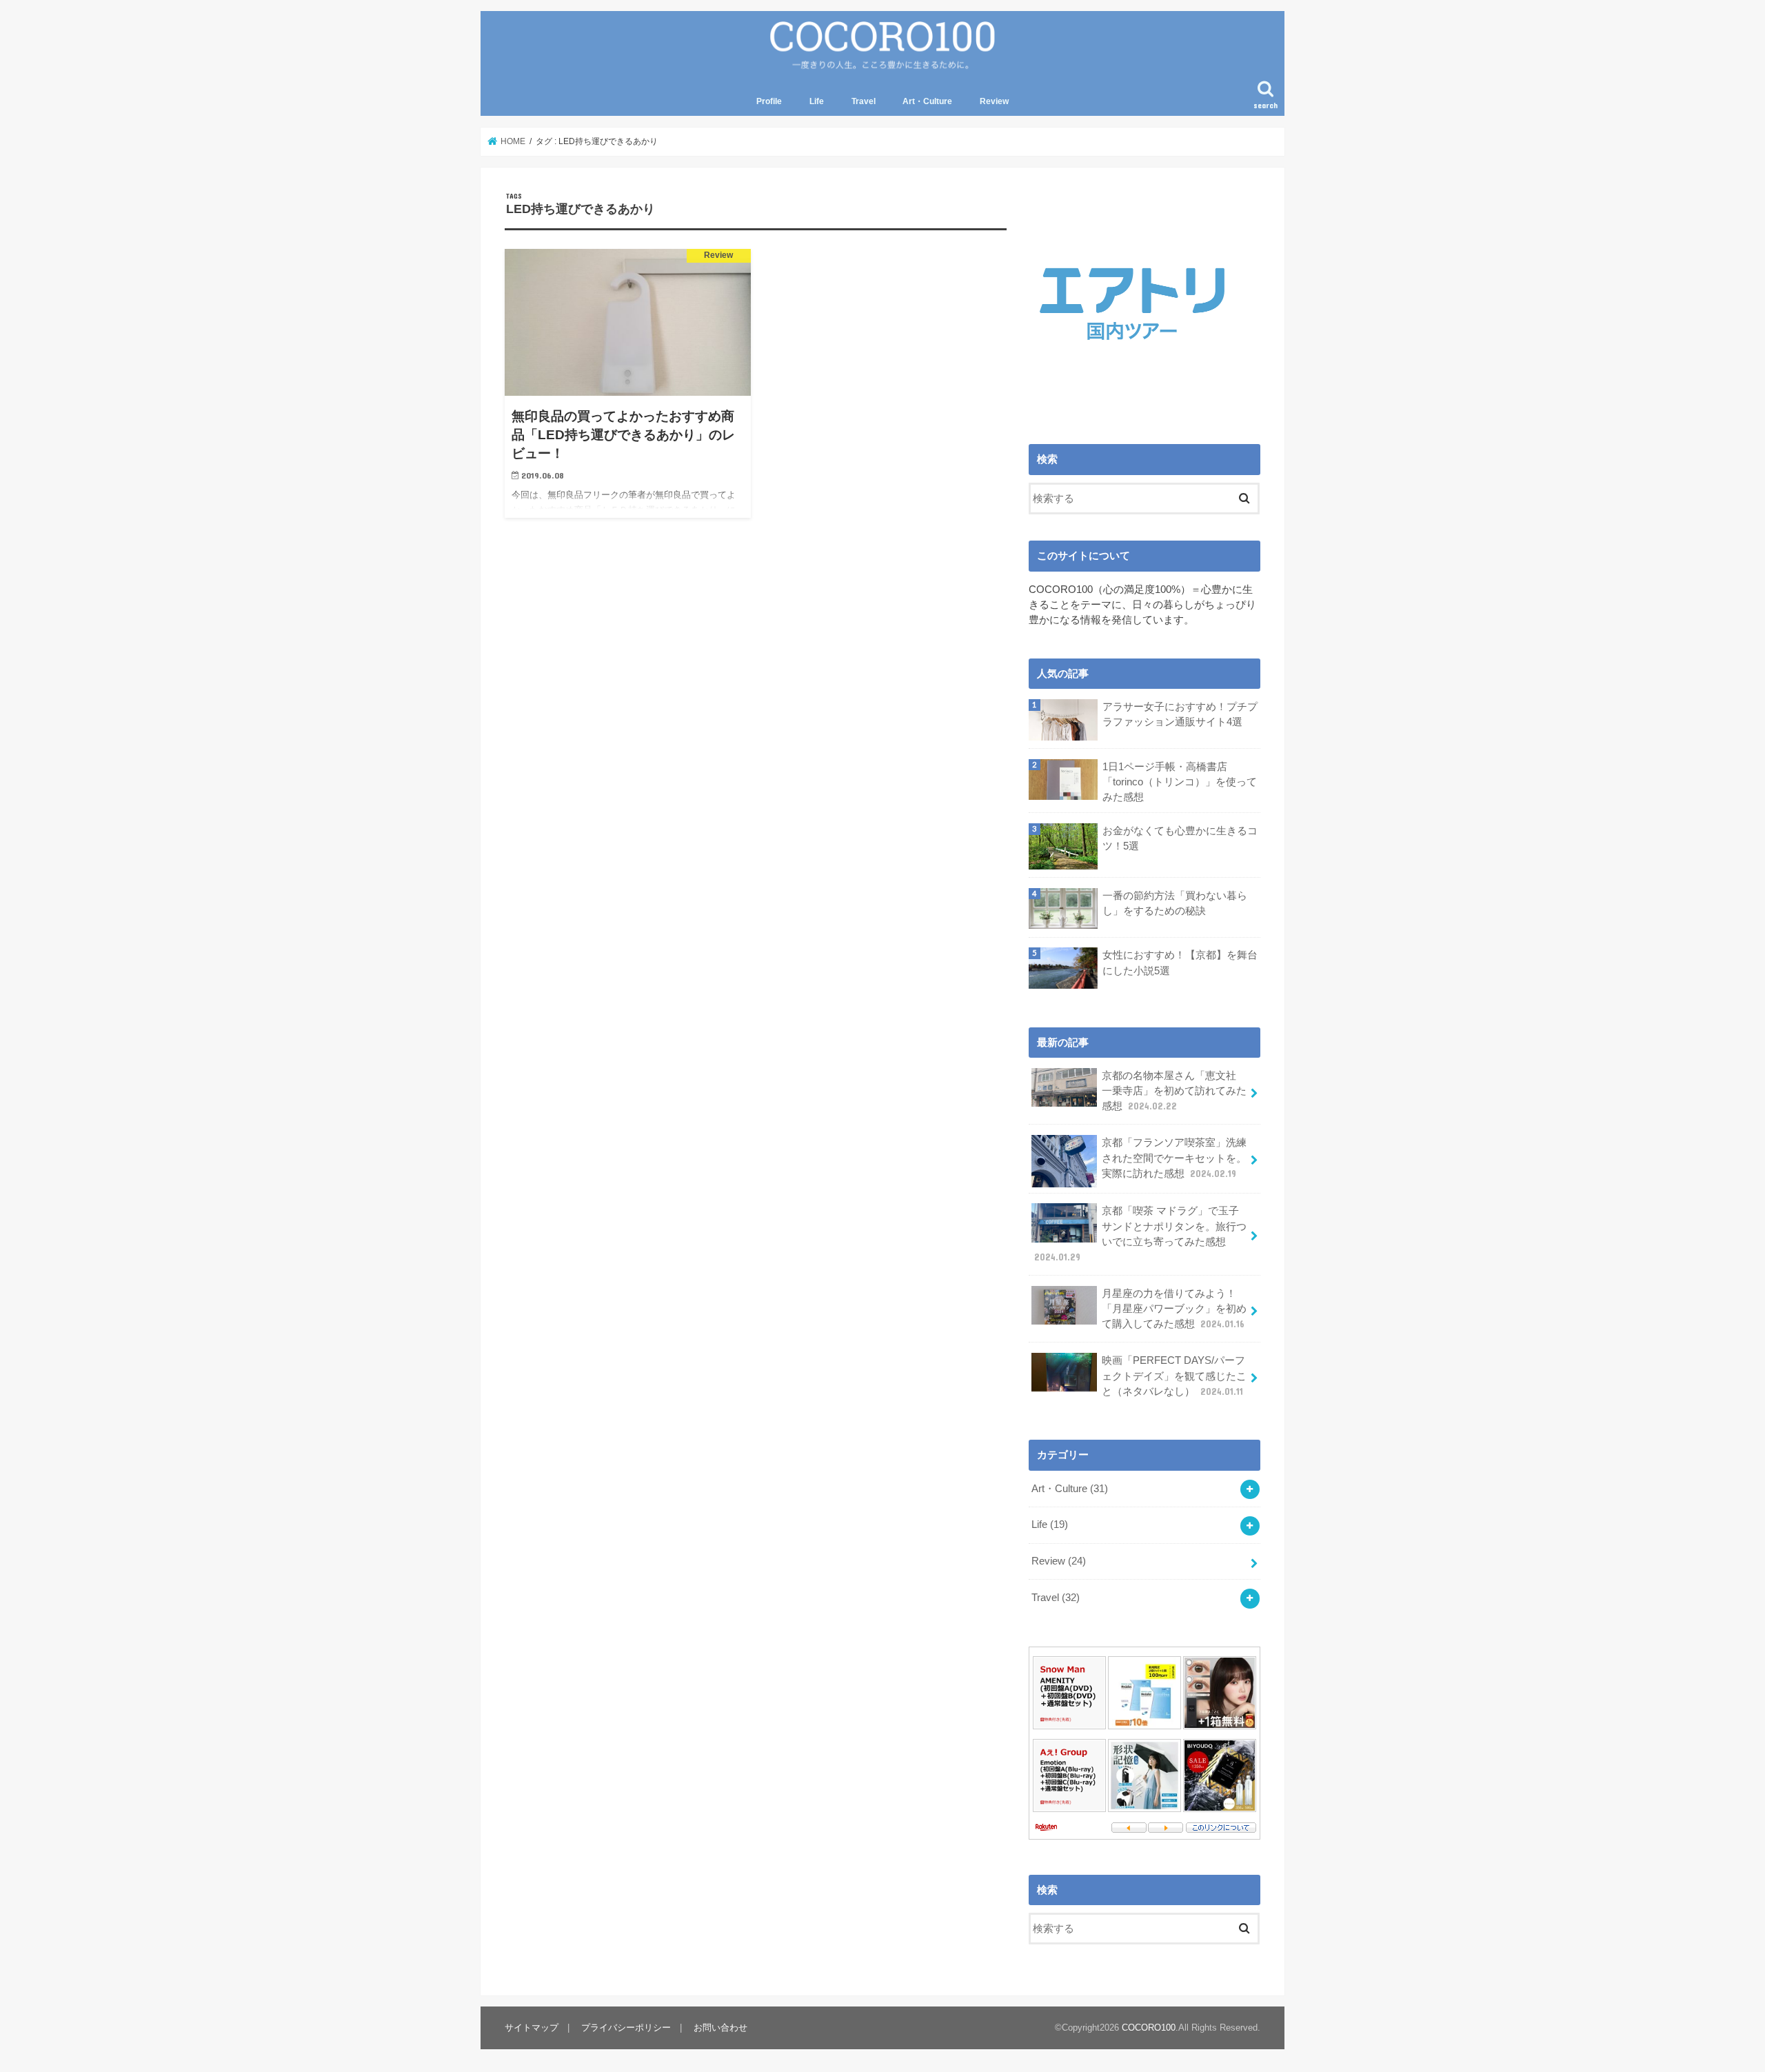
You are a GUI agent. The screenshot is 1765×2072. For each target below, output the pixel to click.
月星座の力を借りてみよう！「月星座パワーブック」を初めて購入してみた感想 (1174, 1309)
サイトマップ (532, 2028)
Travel (864, 101)
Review (994, 101)
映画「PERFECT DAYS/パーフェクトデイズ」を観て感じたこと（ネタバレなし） (1174, 1376)
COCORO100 (1149, 2028)
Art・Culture (927, 101)
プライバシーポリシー (626, 2028)
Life (817, 101)
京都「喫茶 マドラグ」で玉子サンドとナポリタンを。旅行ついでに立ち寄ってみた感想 (1140, 1234)
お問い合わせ (720, 2028)
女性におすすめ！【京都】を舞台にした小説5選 (1180, 963)
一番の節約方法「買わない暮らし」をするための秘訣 (1175, 903)
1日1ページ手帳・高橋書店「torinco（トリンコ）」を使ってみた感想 (1180, 782)
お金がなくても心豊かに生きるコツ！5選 (1180, 838)
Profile (769, 101)
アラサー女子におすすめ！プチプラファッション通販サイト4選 (1180, 714)
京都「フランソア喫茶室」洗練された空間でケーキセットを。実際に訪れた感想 (1174, 1158)
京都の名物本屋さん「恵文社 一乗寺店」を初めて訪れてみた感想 (1174, 1091)
